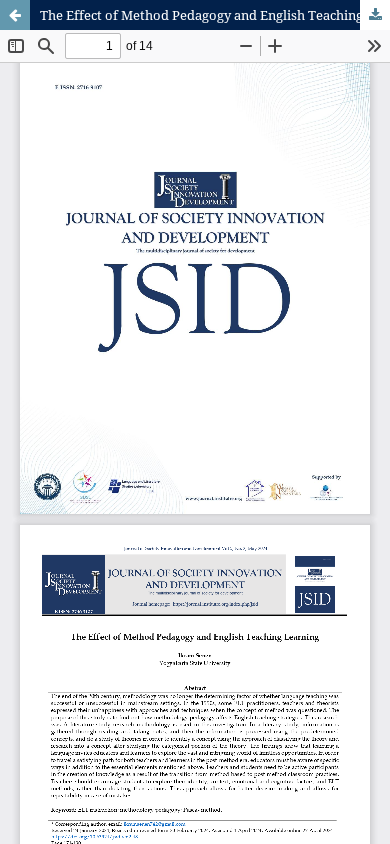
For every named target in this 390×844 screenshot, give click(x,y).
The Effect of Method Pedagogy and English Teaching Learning (215, 15)
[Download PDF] (375, 15)
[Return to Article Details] (15, 15)
